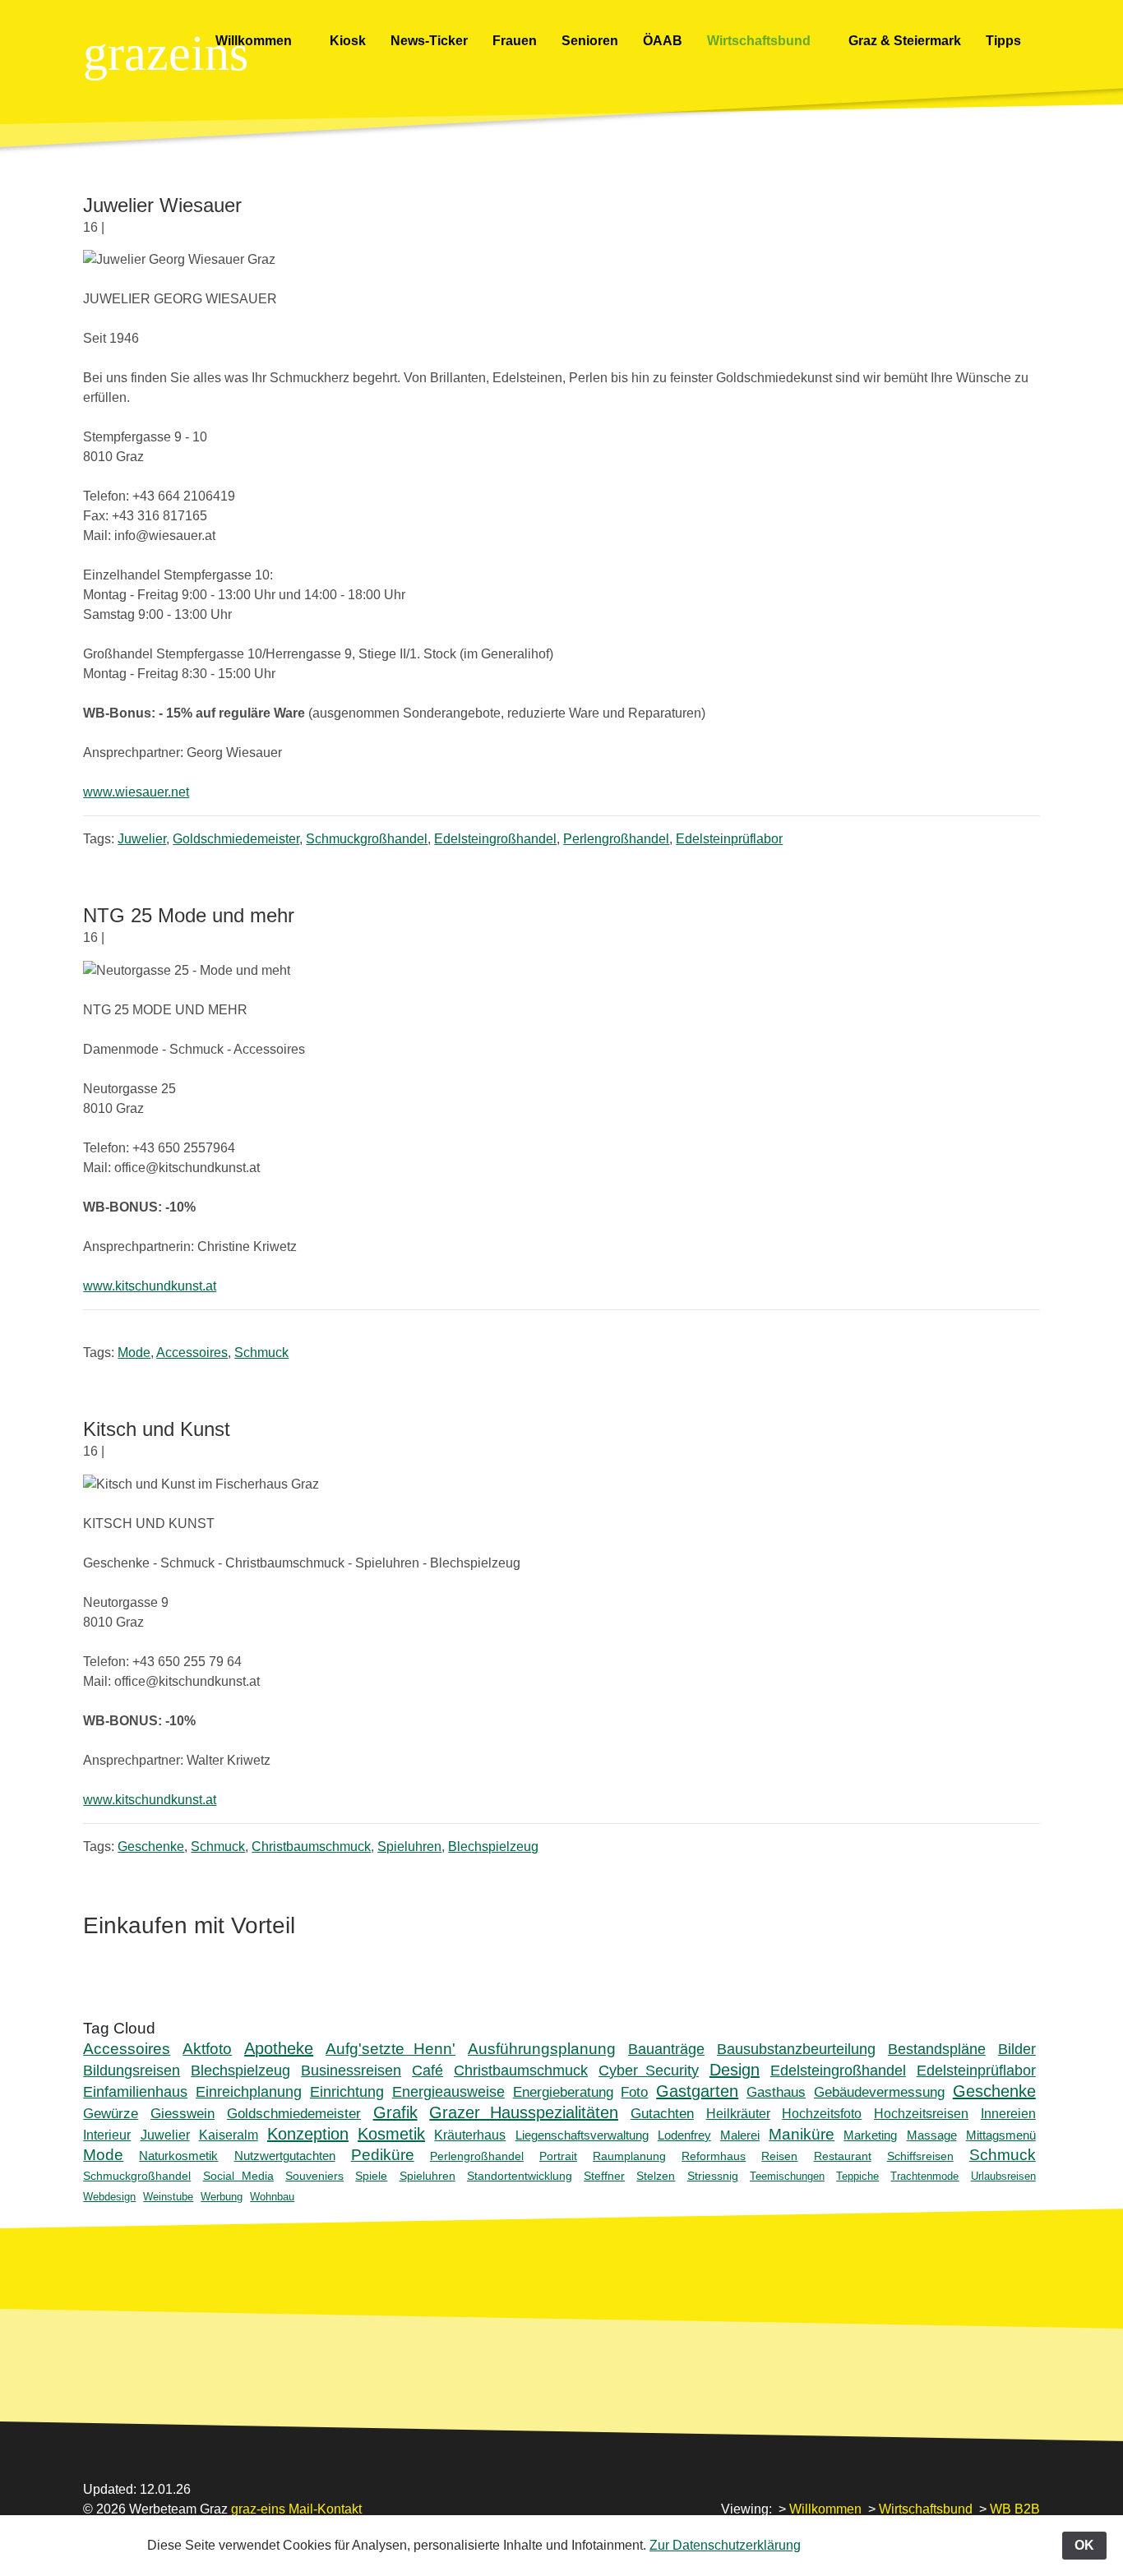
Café (427, 2070)
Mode (134, 1353)
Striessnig (713, 2176)
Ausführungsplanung (542, 2049)
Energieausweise (448, 2092)
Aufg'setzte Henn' (391, 2049)
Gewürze (111, 2114)
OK (1084, 2545)
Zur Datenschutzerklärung (725, 2545)
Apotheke (279, 2048)
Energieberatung (563, 2092)
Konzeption (308, 2134)
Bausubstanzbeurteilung (796, 2049)
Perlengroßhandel (616, 839)
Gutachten (662, 2114)
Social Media (238, 2176)
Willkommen (255, 41)
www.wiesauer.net (136, 792)
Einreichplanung (249, 2092)
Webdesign (109, 2197)
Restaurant (843, 2156)
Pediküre (383, 2155)
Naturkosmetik (178, 2156)
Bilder (1017, 2049)
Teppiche (857, 2176)
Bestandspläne (937, 2049)
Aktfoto (207, 2049)
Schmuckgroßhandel (367, 839)
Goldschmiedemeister (236, 839)
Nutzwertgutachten (285, 2156)
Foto (634, 2092)
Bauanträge (666, 2049)
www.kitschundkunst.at (150, 1286)
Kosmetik (391, 2134)
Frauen (515, 41)
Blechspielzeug (493, 1847)
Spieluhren (409, 1847)
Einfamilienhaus (135, 2092)
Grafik (395, 2112)
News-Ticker (429, 41)
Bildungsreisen (132, 2070)
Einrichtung (347, 2092)
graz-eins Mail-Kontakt (296, 2509)
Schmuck (261, 1353)
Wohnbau (272, 2197)
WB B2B (1015, 2509)
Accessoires (192, 1353)
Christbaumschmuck (311, 1847)
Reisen (779, 2156)
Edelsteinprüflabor (729, 839)
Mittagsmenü (1001, 2135)
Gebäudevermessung (879, 2092)
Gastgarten (697, 2091)
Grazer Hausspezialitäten (524, 2112)
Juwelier (142, 839)
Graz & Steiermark (905, 41)
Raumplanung (629, 2156)
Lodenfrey (684, 2135)
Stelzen (656, 2176)
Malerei (740, 2135)
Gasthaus (776, 2092)
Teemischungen (787, 2176)
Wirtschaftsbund (760, 41)
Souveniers (314, 2176)
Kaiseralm (229, 2135)
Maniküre (802, 2134)
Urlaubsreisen (1003, 2176)
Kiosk (348, 41)
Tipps (1005, 41)
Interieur (107, 2135)
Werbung (222, 2197)
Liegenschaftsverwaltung (582, 2135)
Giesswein (183, 2114)
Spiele (371, 2176)
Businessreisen (351, 2070)
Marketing (870, 2135)
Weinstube (168, 2197)
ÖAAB (663, 41)
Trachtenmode (924, 2176)
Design (735, 2070)
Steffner (604, 2176)
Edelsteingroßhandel (495, 839)
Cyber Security (649, 2070)
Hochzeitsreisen (921, 2114)
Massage (932, 2135)
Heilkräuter (738, 2114)
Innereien (1008, 2114)
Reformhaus (714, 2156)
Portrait (558, 2156)
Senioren (590, 41)
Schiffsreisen (920, 2156)
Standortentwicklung (520, 2176)
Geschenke (151, 1847)
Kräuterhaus (470, 2135)
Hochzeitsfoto (822, 2114)
